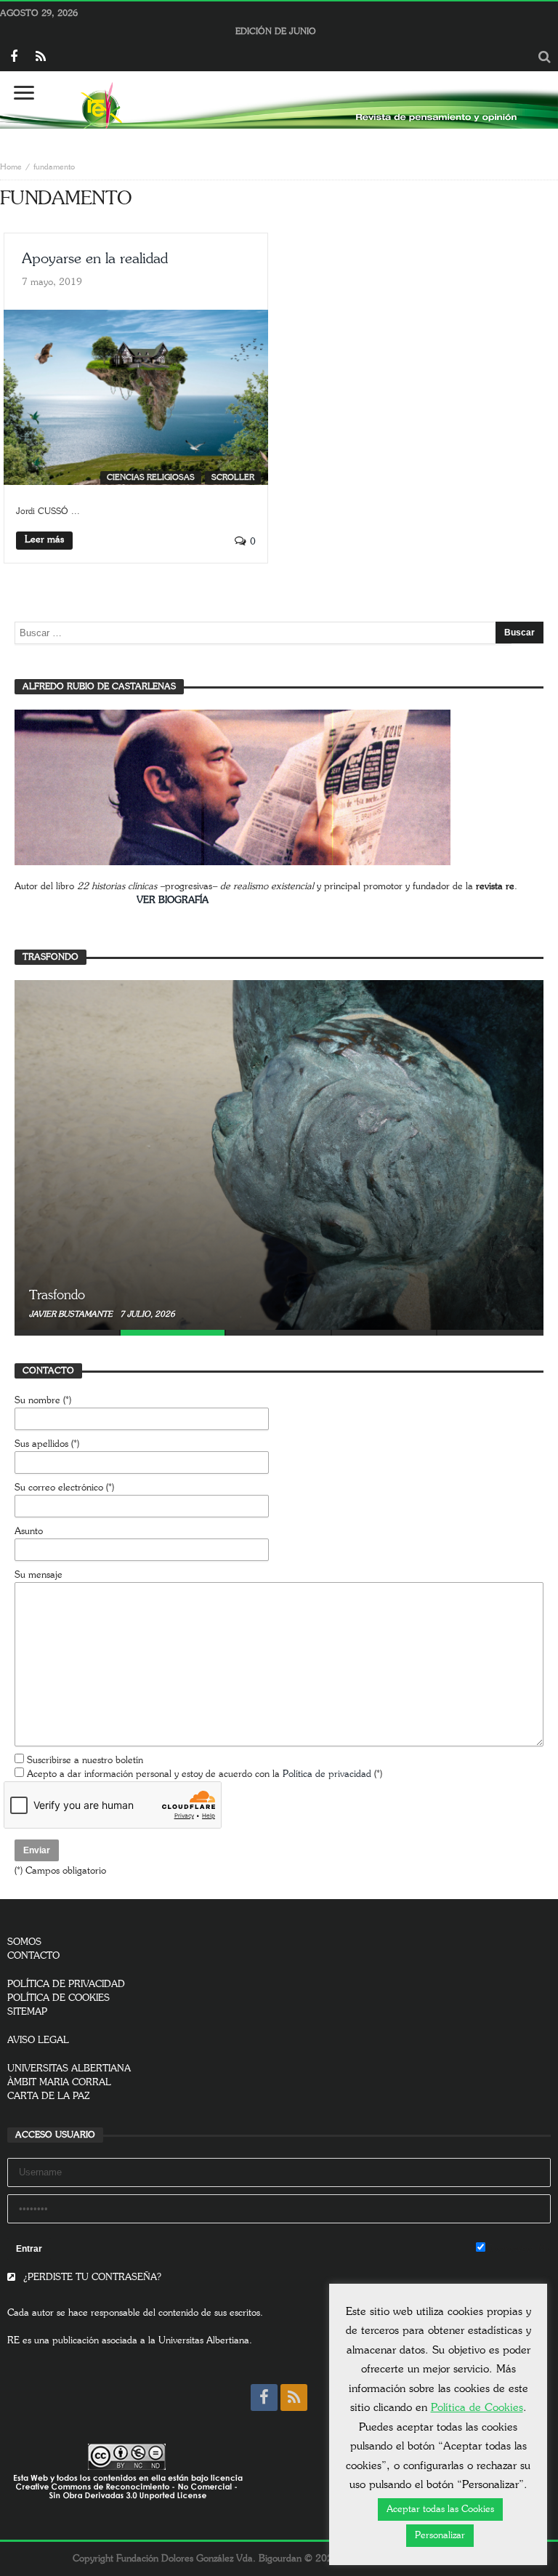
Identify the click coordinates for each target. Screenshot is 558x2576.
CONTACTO (33, 1956)
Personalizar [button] (440, 2536)
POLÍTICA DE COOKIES (58, 1998)
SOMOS (24, 1942)
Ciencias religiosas (151, 477)
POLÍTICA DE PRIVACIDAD (66, 1985)
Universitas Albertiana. (205, 2341)
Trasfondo (57, 1296)
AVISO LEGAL (38, 2041)
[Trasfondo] (279, 1155)
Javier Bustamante (72, 1314)
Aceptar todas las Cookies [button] (440, 2509)
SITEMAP (27, 2012)
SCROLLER (233, 477)
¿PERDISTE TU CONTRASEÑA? (91, 2278)
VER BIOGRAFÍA (173, 900)
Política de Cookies (477, 2408)
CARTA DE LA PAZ (49, 2096)
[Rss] (40, 58)
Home (11, 167)
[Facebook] (13, 58)
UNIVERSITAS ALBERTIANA (69, 2069)
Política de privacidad (327, 1774)
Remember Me (518, 2249)
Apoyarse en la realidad (95, 259)
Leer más (44, 540)
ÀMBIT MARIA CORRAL (59, 2083)
